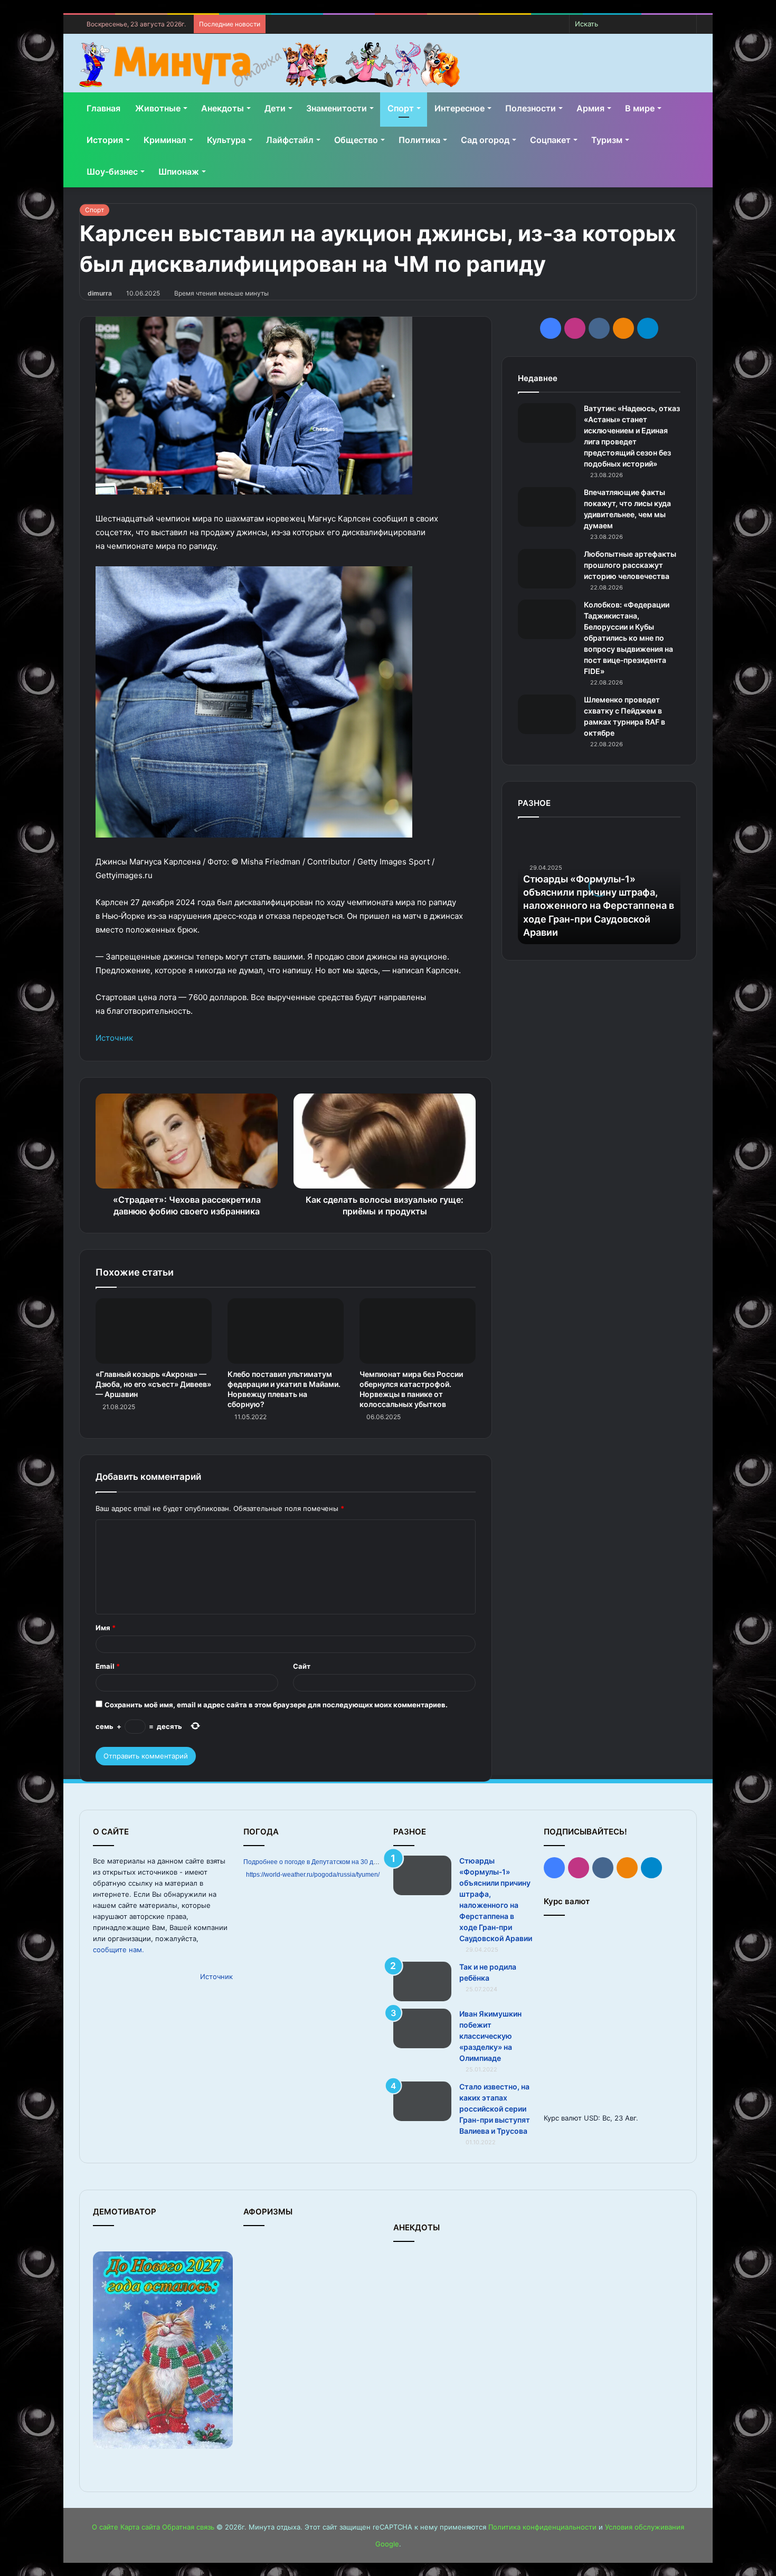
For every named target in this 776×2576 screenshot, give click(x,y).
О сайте (105, 2527)
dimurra (100, 293)
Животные (158, 108)
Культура (226, 140)
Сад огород (485, 140)
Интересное (460, 108)
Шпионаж (179, 172)
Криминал (165, 140)
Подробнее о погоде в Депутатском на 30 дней (314, 1862)
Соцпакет (550, 140)
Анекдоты (223, 108)
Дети (275, 108)
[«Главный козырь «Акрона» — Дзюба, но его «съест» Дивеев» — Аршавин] (154, 1331)
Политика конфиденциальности (542, 2527)
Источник (114, 1038)
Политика (419, 140)
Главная (103, 108)
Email (108, 1666)
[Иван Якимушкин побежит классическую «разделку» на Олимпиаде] (422, 2028)
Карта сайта (140, 2527)
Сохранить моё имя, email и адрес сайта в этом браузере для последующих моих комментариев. (276, 1705)
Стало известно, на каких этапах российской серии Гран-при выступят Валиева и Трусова (495, 2109)
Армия (590, 108)
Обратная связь (188, 2527)
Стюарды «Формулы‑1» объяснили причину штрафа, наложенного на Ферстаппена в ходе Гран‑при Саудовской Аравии (599, 906)
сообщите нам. (119, 1950)
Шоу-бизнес (112, 172)
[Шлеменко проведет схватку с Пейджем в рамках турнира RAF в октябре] (547, 714)
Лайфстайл (290, 140)
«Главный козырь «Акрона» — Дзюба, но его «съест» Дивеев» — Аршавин (153, 1384)
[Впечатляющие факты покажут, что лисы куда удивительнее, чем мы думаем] (547, 507)
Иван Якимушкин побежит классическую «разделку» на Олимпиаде (490, 2036)
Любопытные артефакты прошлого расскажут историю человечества (630, 565)
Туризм (607, 140)
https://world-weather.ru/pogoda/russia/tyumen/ (313, 1875)
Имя (106, 1628)
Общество (356, 140)
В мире (640, 108)
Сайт (302, 1666)
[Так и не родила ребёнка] (422, 1981)
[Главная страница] (269, 65)
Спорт (401, 108)
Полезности (531, 108)
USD (591, 2118)
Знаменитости (337, 108)
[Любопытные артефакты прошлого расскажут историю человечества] (547, 569)
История (105, 140)
